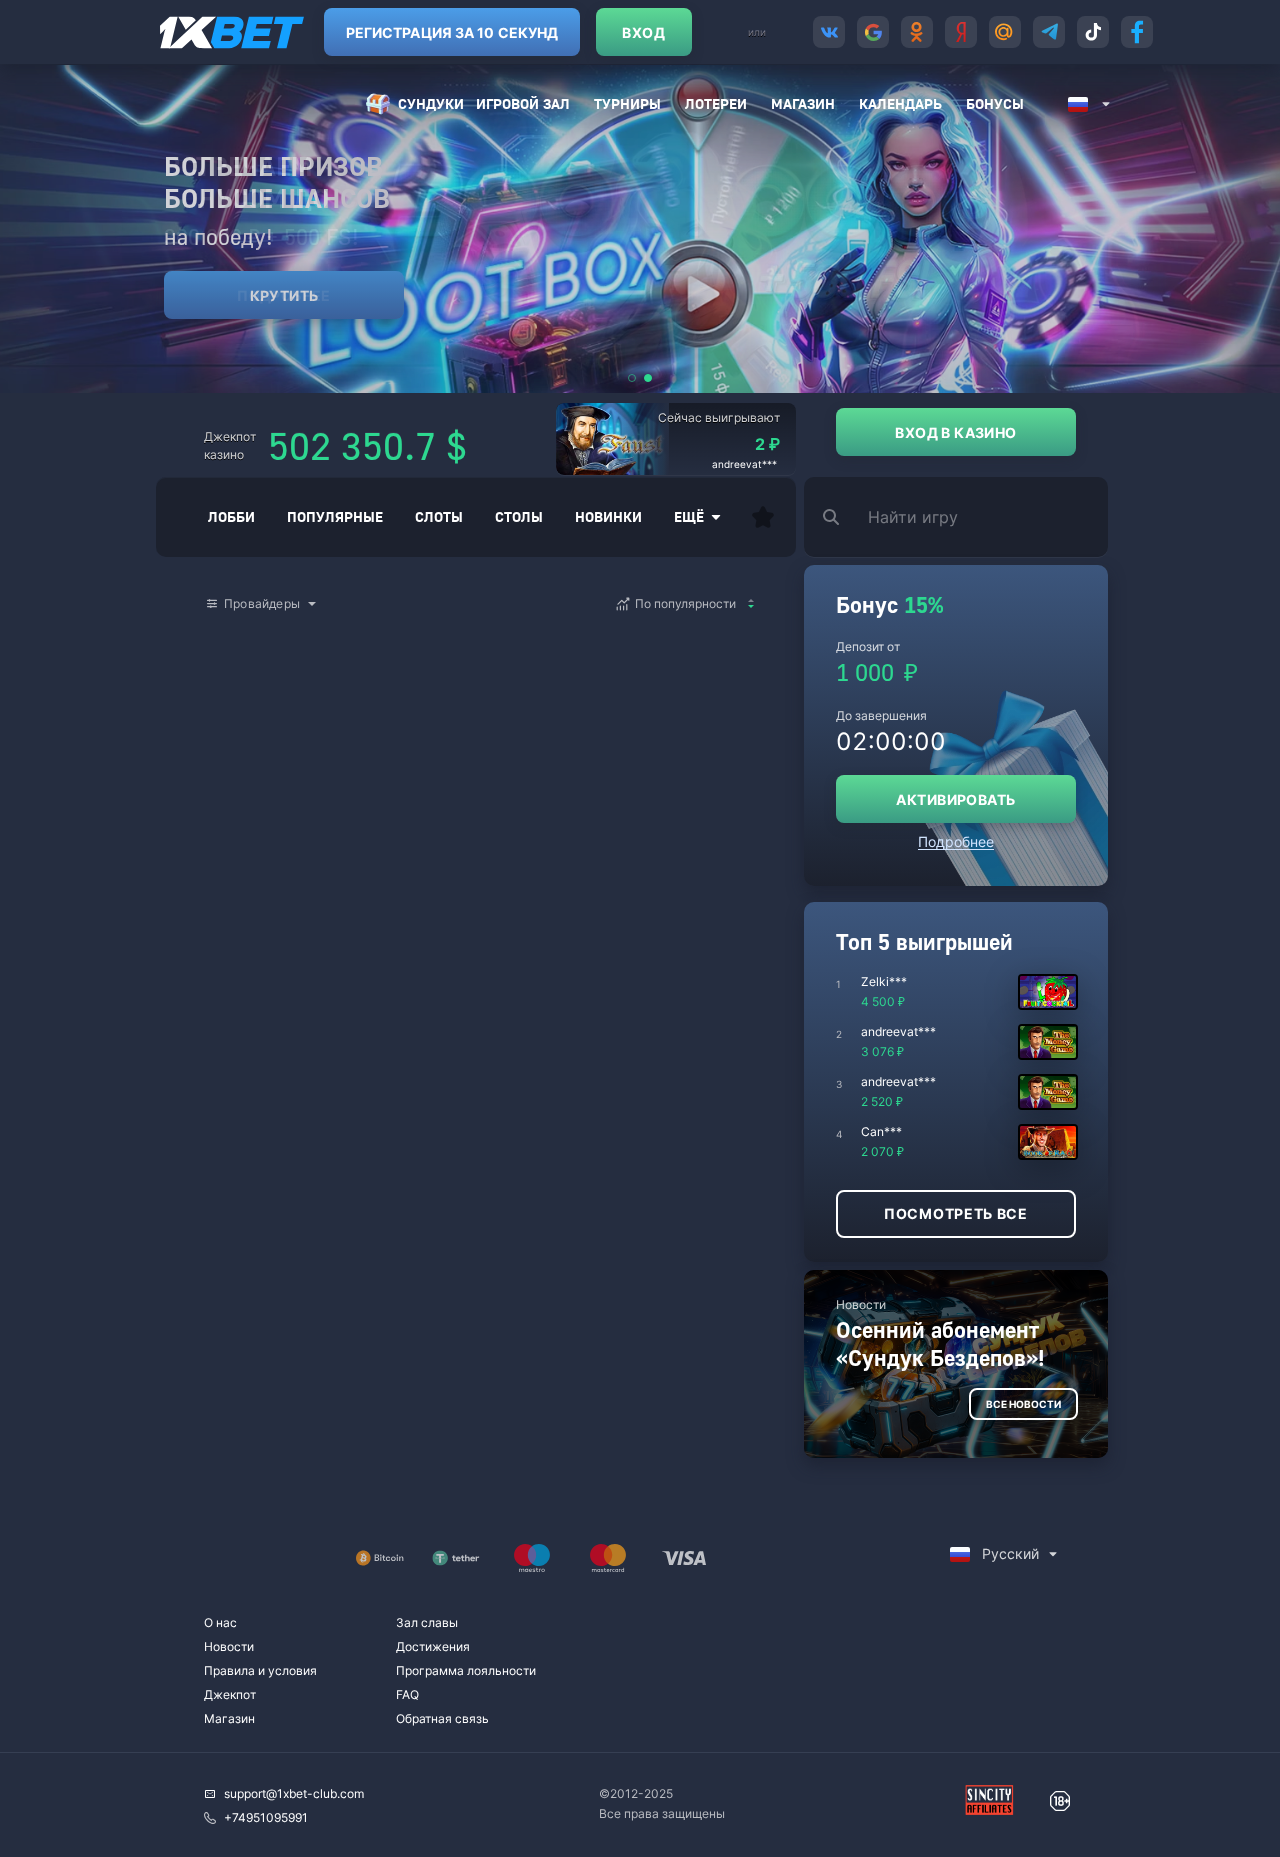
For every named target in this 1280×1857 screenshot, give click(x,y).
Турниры (627, 103)
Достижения (433, 1646)
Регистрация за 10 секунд (452, 32)
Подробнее (956, 841)
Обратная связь (442, 1718)
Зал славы (427, 1622)
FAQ (407, 1694)
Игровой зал (523, 103)
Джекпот (230, 1694)
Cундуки (431, 103)
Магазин (803, 103)
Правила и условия (260, 1670)
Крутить (284, 295)
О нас (220, 1622)
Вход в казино (955, 432)
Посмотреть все (956, 1213)
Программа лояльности (466, 1670)
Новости (229, 1646)
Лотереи (716, 103)
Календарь (900, 103)
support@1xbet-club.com (294, 1793)
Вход (643, 32)
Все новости (1023, 1404)
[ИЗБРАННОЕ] (763, 517)
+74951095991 (266, 1817)
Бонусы (995, 103)
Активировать (955, 799)
